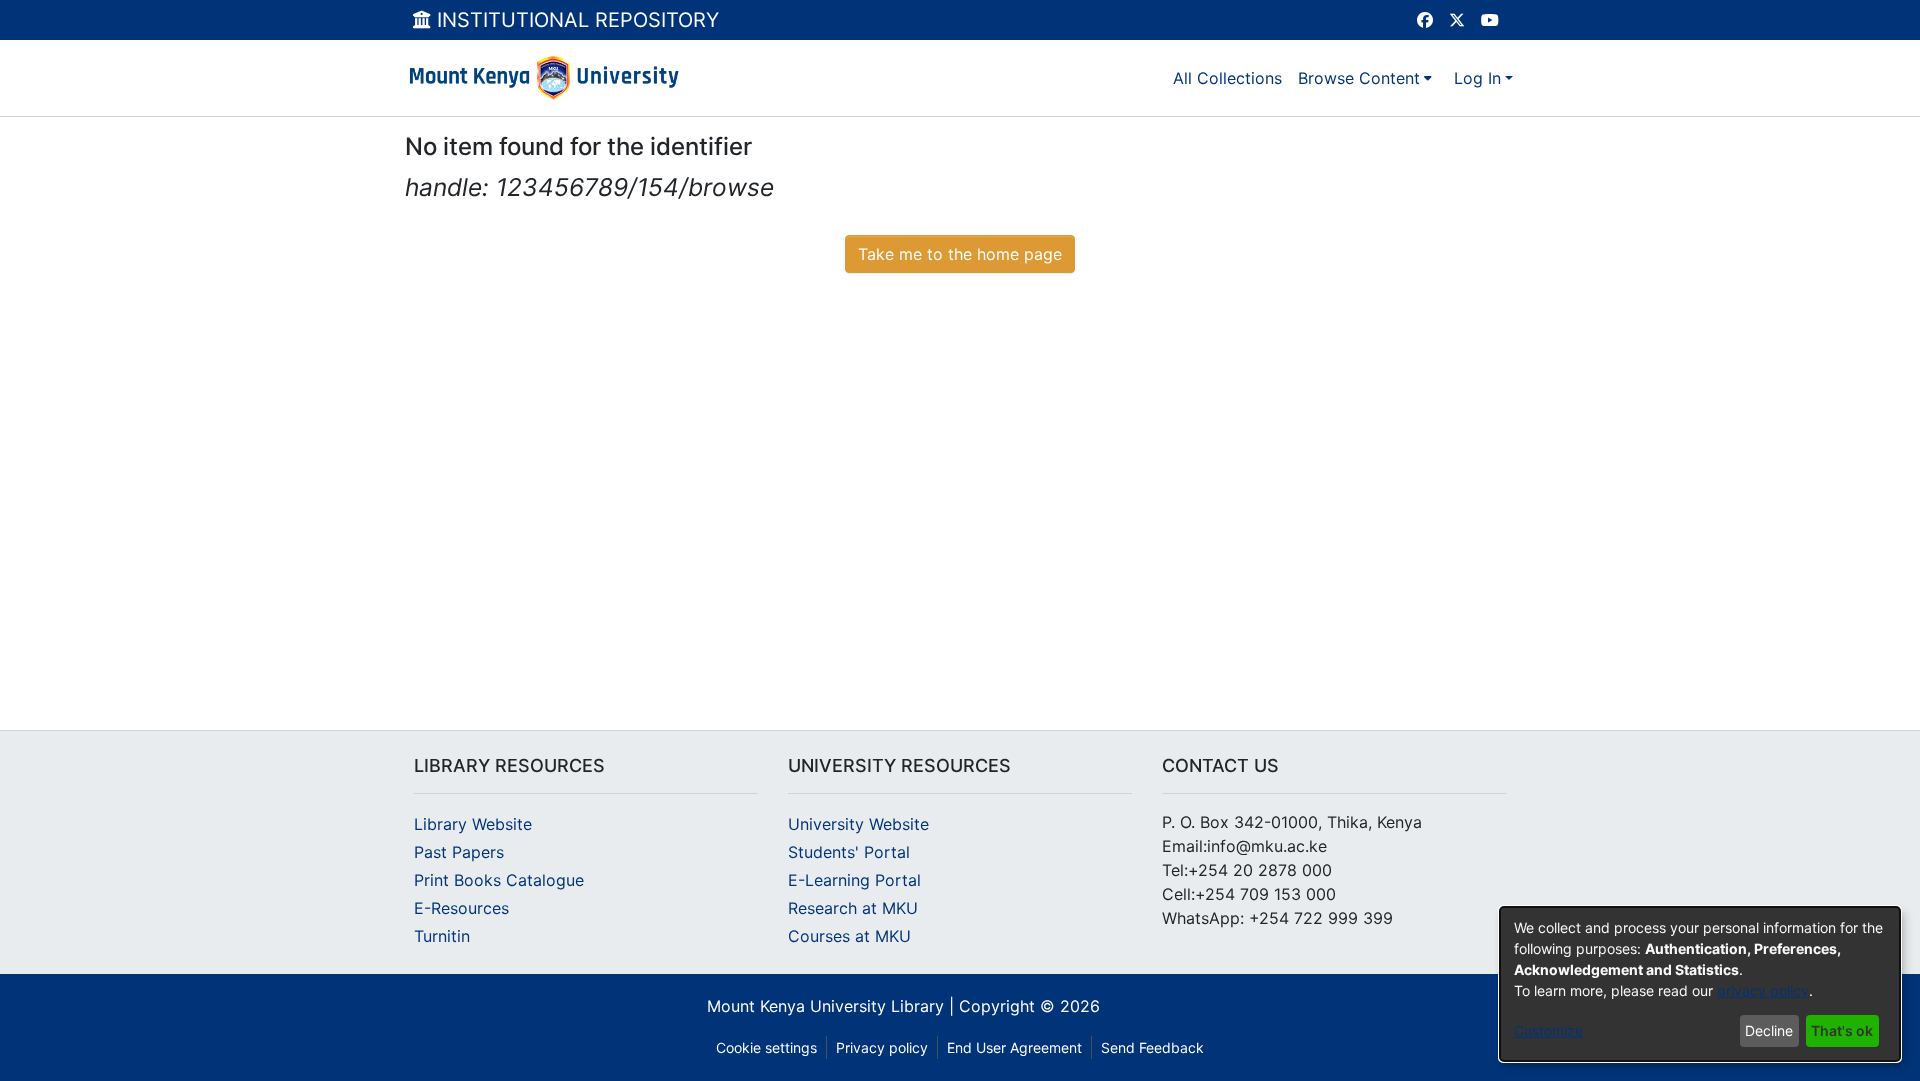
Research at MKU (853, 908)
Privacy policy (882, 1047)
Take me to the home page (960, 254)
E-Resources (461, 908)
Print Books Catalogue (499, 880)
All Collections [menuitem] (1227, 78)
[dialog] (1700, 984)
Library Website (473, 824)
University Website (858, 824)
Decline (1769, 1030)
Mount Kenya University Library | (833, 1006)
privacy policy (1763, 990)
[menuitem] (1365, 78)
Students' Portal (849, 852)
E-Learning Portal (854, 880)
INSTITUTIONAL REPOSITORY (575, 20)
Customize (1548, 1030)
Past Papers (459, 852)
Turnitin (442, 936)
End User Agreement (1014, 1047)
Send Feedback (1152, 1047)
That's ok (1842, 1030)
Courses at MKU (849, 936)
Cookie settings (766, 1047)
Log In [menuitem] (1477, 78)
